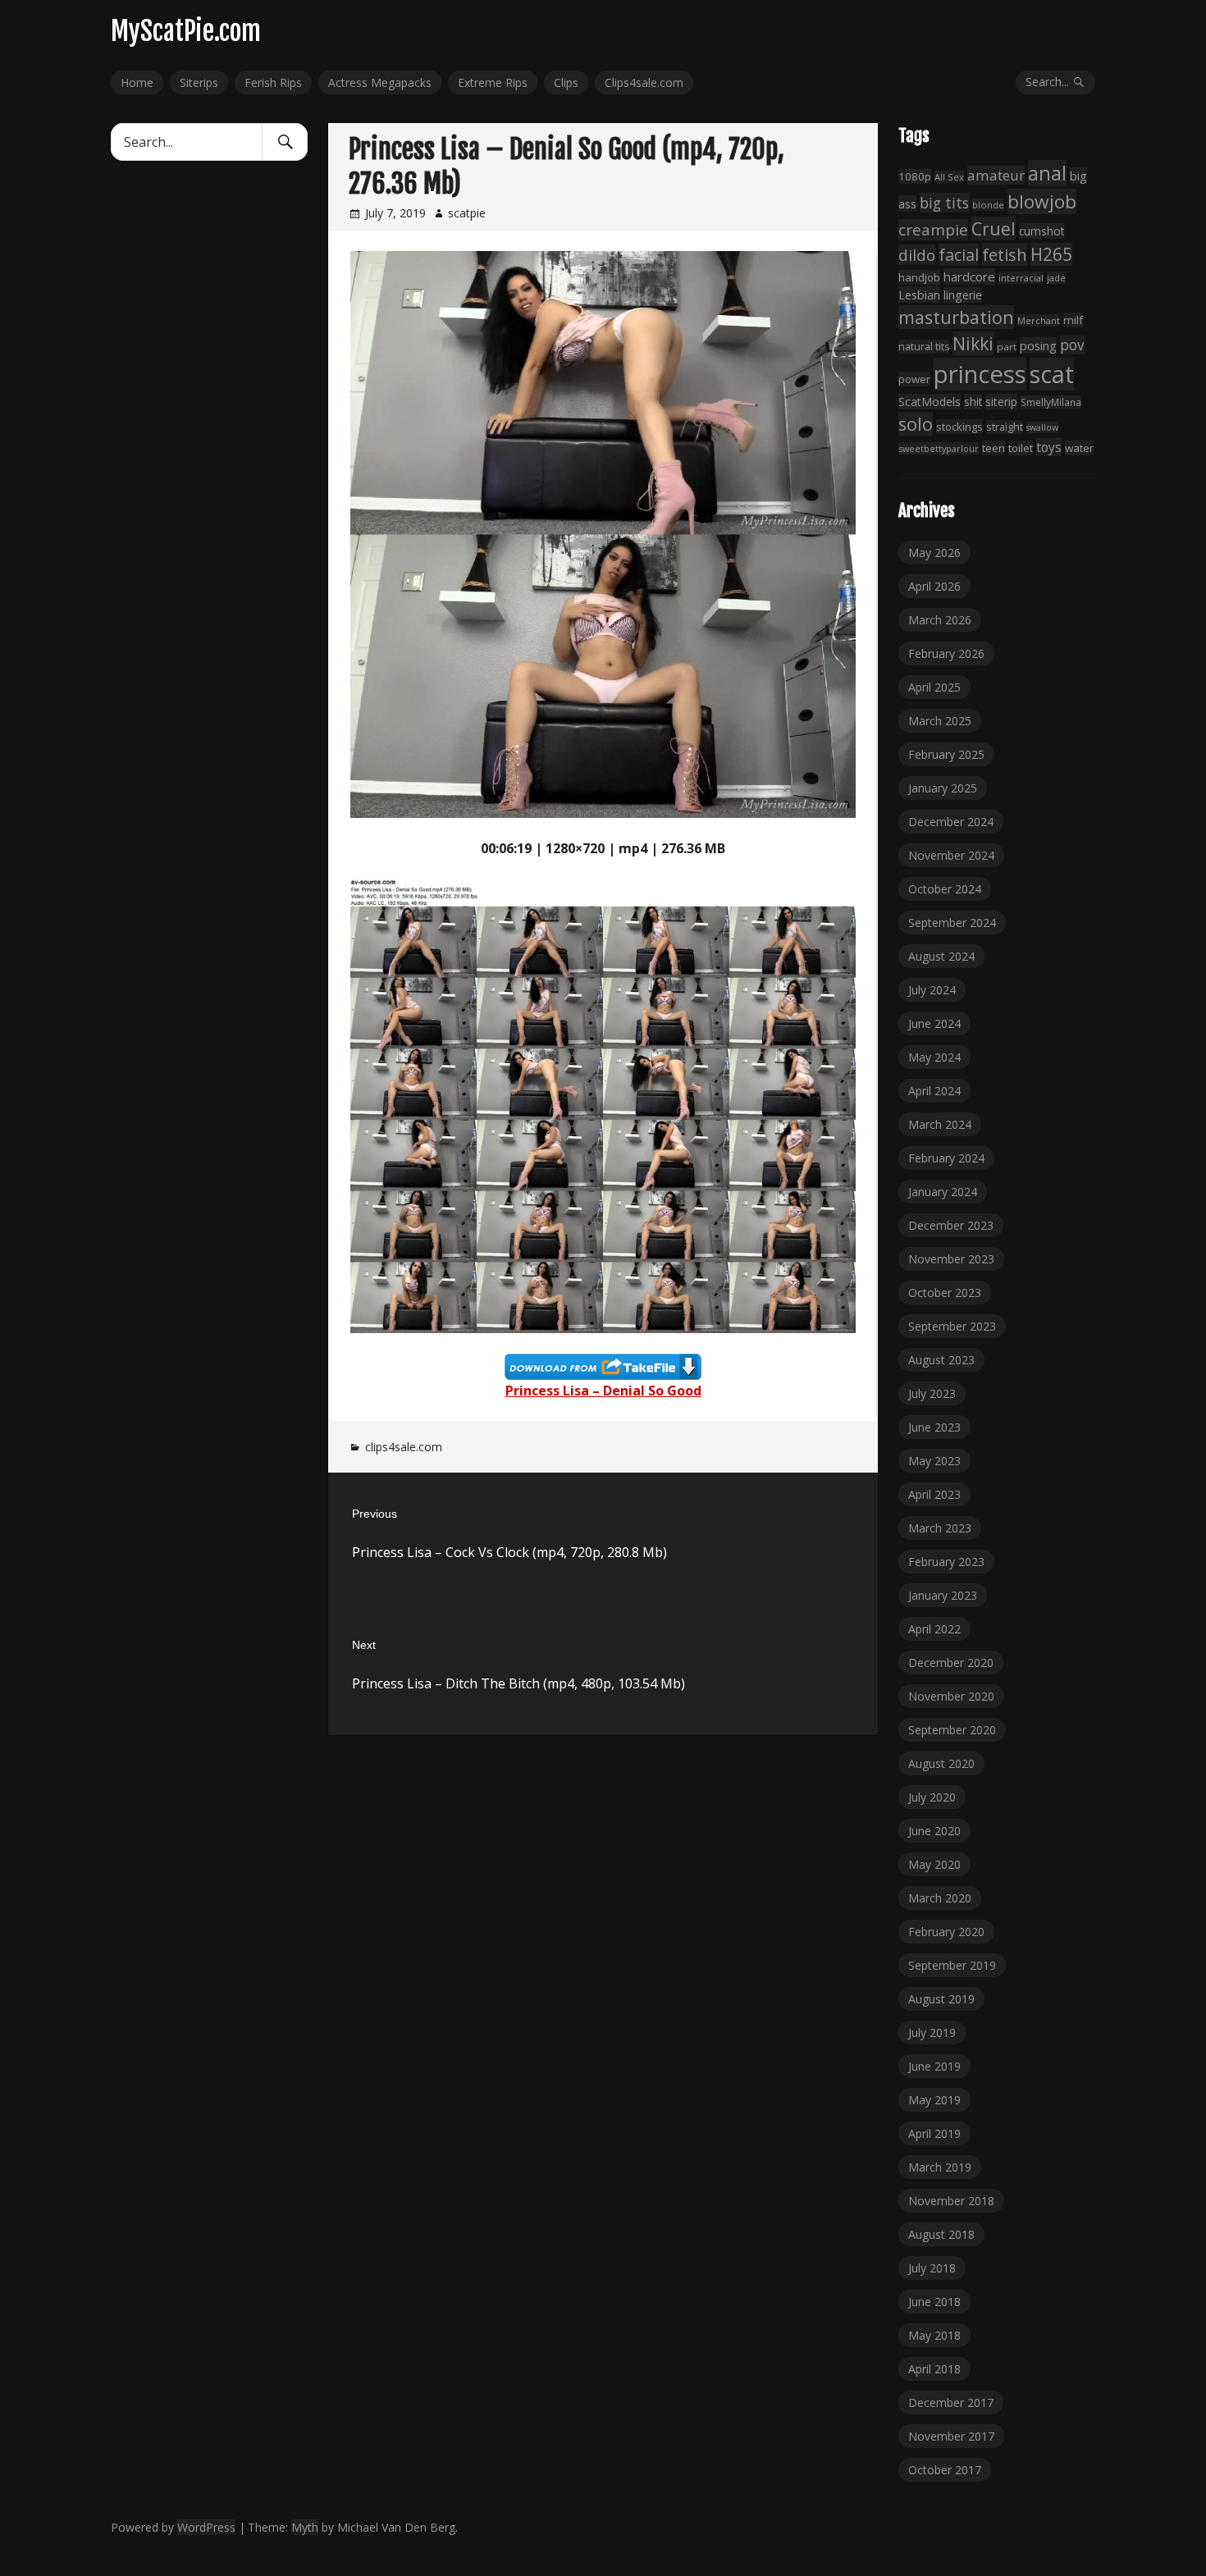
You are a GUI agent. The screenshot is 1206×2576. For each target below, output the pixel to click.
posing (1038, 345)
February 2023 (946, 1562)
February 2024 (946, 1158)
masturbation (956, 317)
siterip (1001, 402)
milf (1073, 320)
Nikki (973, 343)
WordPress (206, 2527)
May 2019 (934, 2100)
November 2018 (951, 2201)
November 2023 (951, 1259)
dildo (917, 255)
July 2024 (932, 990)
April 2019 (934, 2133)
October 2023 (945, 1293)
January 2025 (943, 788)
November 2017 (951, 2436)
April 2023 (934, 1494)
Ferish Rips (273, 82)
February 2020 (946, 1932)
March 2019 (940, 2167)
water (1079, 448)
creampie (933, 230)
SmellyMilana (1051, 402)
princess (980, 374)
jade (1056, 278)
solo (916, 424)
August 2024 (941, 956)
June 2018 (934, 2302)
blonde (988, 205)
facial (959, 255)
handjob (919, 277)
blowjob (1042, 201)
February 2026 (946, 653)
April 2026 (934, 586)
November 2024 (951, 855)
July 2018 (932, 2268)
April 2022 (934, 1629)
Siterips (199, 82)
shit (973, 402)
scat (1052, 374)
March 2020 (940, 1898)
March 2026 (940, 620)
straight (1005, 427)
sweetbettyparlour (939, 448)
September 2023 (952, 1326)
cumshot (1042, 231)
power (914, 379)
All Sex (949, 177)
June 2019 (934, 2066)
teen (994, 448)
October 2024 (945, 889)
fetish (1005, 254)
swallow (1042, 427)
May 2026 (934, 553)
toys (1049, 447)
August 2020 (941, 1763)
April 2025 (934, 687)
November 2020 (951, 1696)
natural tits (924, 347)
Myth (305, 2527)
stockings (959, 427)
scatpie (467, 213)
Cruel (994, 228)
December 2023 (951, 1225)
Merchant (1039, 320)
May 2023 (934, 1461)
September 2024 (952, 923)
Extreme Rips (493, 82)
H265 (1051, 254)
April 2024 (934, 1091)
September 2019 (952, 1965)
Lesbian (919, 295)
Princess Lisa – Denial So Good (603, 1391)
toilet (1021, 448)
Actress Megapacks (380, 82)
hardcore (969, 276)
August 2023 (941, 1360)
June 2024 (934, 1023)
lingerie (963, 295)
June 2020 (934, 1831)
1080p (915, 176)
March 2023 (940, 1528)
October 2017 (945, 2470)
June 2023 (934, 1427)
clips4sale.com (404, 1447)
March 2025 (940, 721)
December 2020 (951, 1663)
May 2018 (934, 2335)
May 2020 (934, 1864)
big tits (944, 203)
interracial (1021, 278)
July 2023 (932, 1393)
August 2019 (941, 1999)
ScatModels (930, 402)
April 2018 (934, 2369)
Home (137, 82)
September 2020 (952, 1730)
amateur (996, 175)
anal (1047, 173)
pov (1072, 345)
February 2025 (946, 754)
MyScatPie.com (186, 31)
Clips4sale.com (644, 82)
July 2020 (932, 1797)
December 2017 (951, 2402)
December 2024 (951, 822)
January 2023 (943, 1595)
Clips (566, 82)
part (1007, 347)
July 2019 (932, 2032)
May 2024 (934, 1057)
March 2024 (940, 1124)
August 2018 (941, 2234)
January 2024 (943, 1192)
